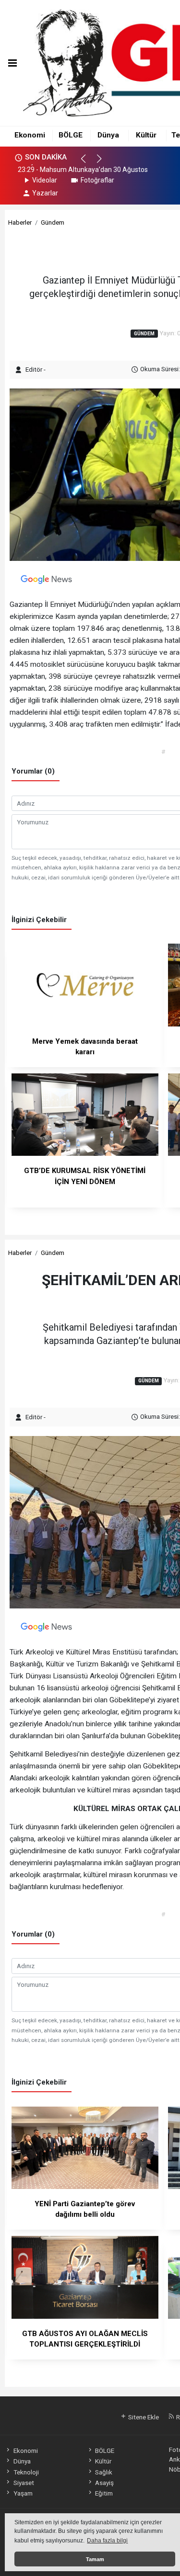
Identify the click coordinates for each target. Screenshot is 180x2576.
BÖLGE (71, 135)
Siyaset (24, 2483)
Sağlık (104, 2472)
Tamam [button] (95, 2559)
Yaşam (23, 2493)
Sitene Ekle (143, 2417)
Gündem (53, 222)
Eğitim (104, 2493)
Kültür (146, 135)
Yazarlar (45, 193)
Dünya (108, 135)
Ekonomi (30, 135)
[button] (88, 163)
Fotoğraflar (97, 180)
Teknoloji (26, 2472)
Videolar (45, 180)
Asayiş (104, 2483)
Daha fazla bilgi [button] (107, 2541)
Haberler (20, 222)
